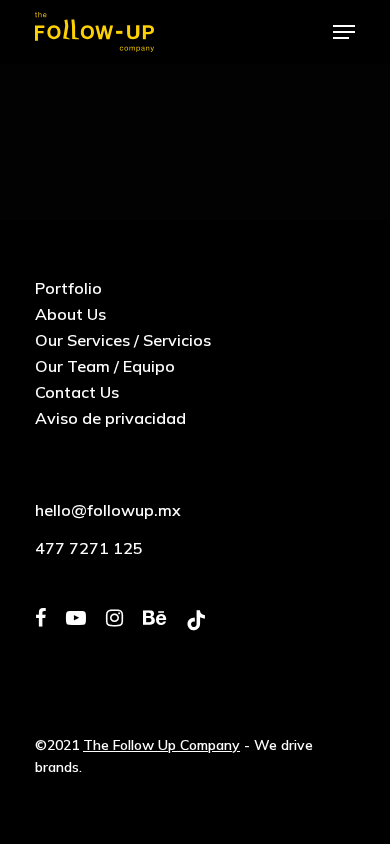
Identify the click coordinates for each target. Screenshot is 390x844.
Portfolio (68, 288)
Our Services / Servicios (123, 340)
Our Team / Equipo (105, 366)
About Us (70, 314)
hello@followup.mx (108, 510)
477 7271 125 (89, 548)
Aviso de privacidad (110, 418)
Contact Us (77, 392)
